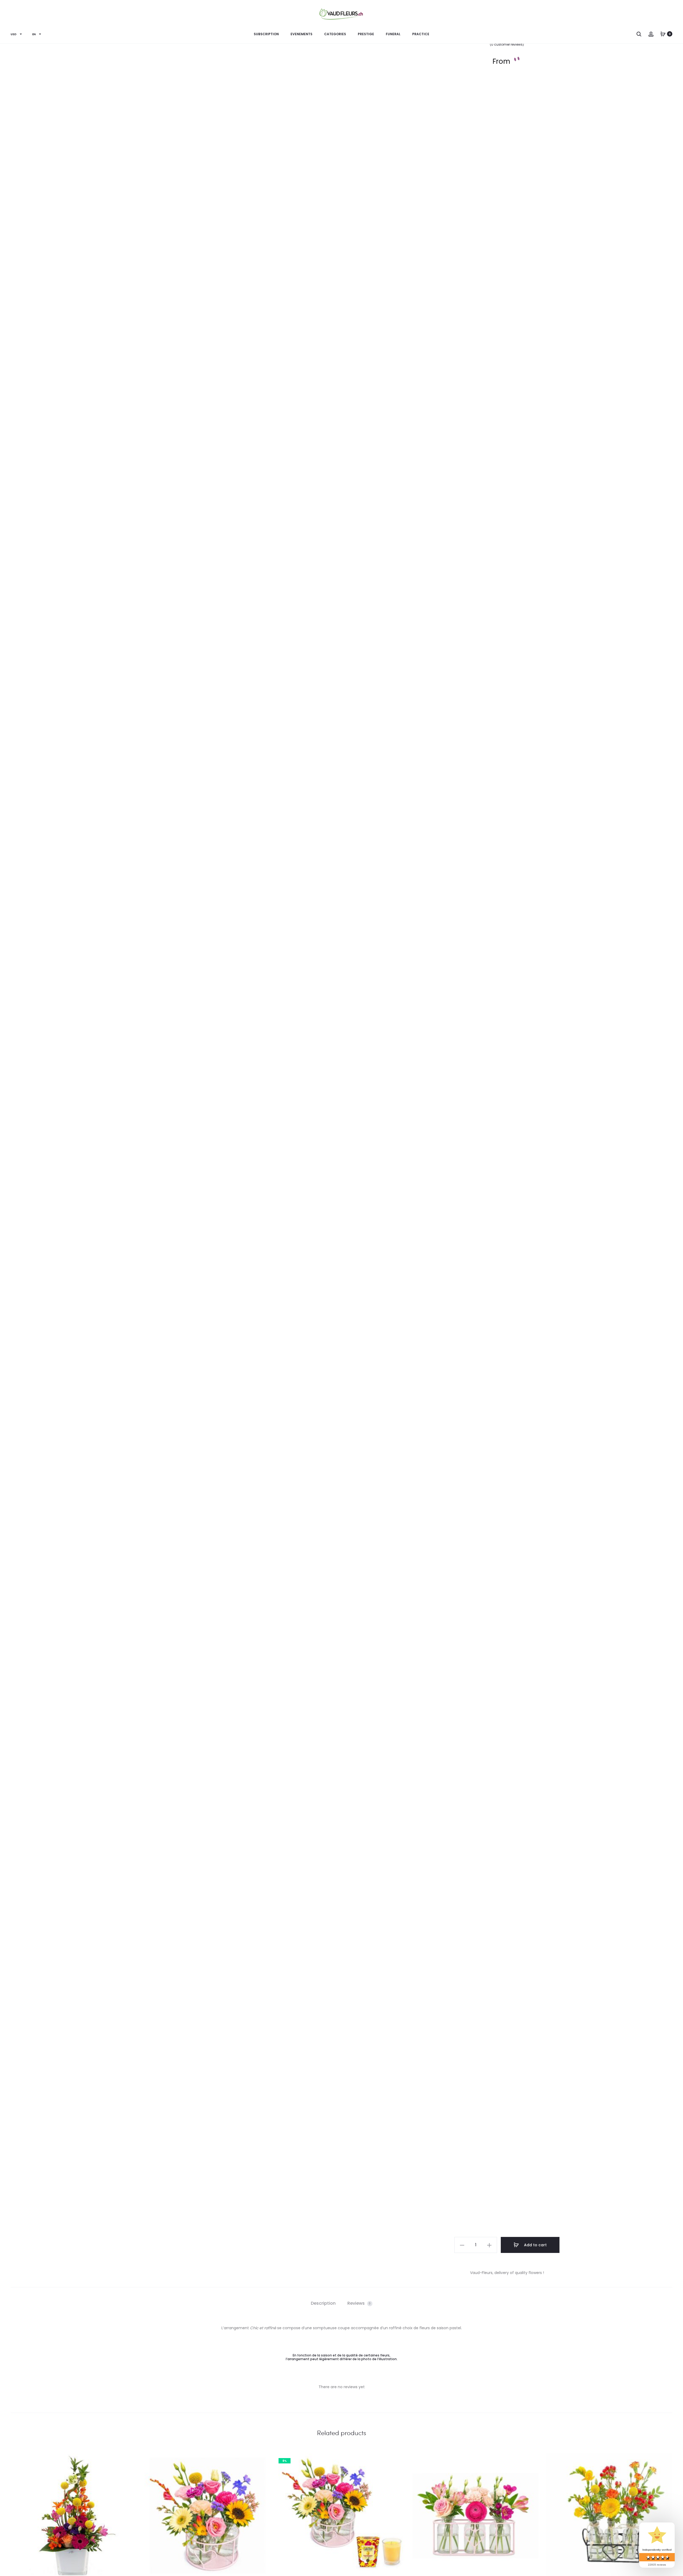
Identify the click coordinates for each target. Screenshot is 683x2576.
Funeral (393, 34)
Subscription (266, 34)
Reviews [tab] (359, 2303)
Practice (421, 34)
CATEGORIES (335, 34)
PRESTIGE (366, 34)
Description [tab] (323, 2303)
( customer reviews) (507, 44)
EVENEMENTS (301, 34)
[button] (462, 2245)
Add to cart (535, 2245)
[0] (663, 34)
